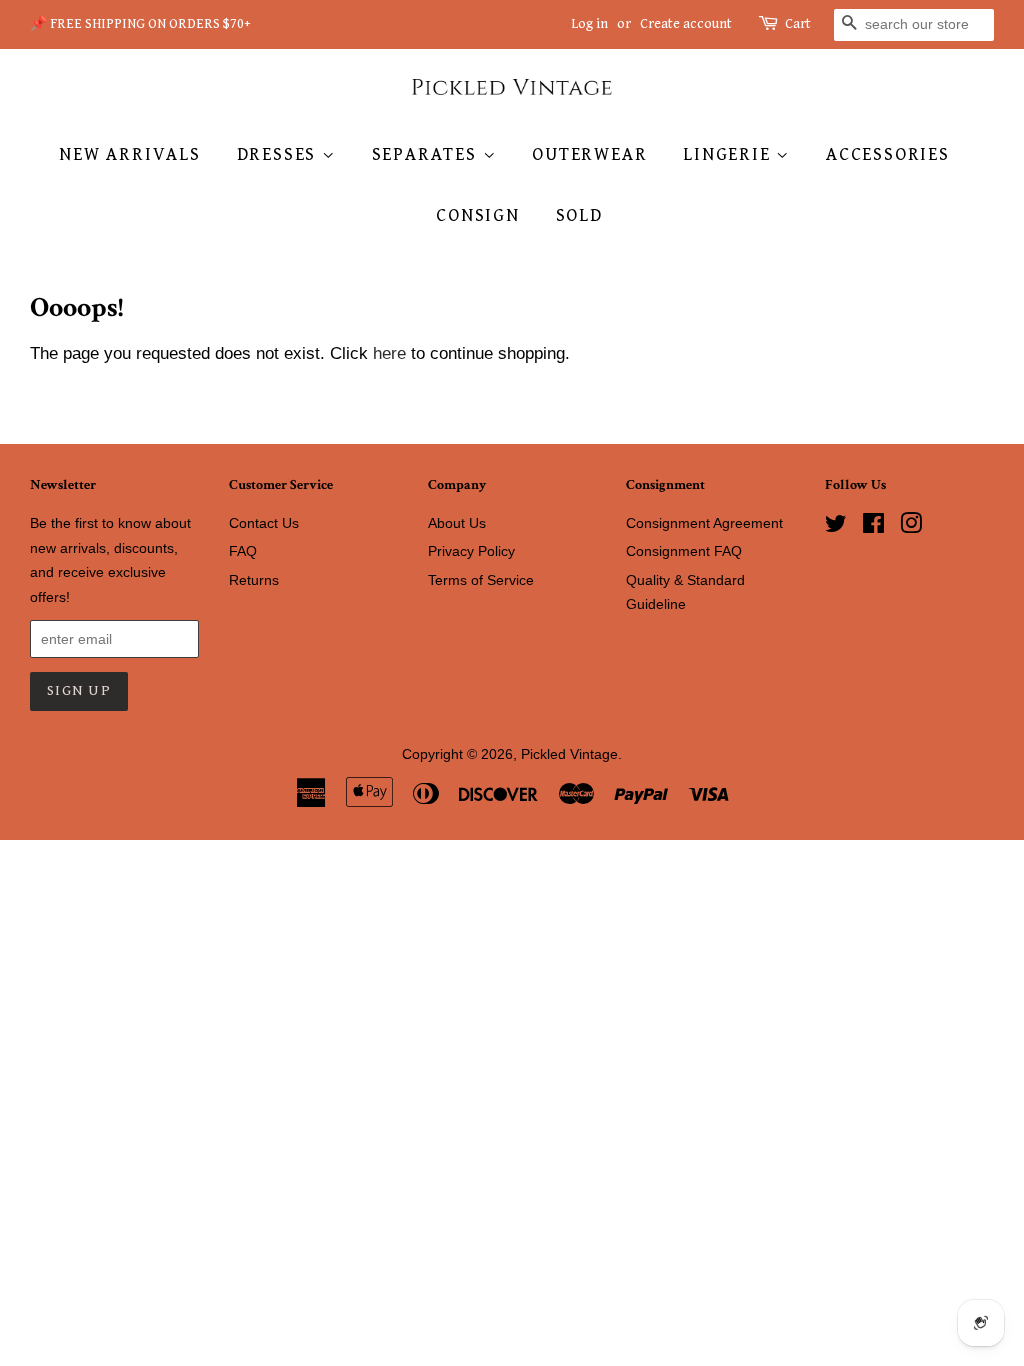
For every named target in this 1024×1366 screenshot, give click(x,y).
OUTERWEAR (589, 154)
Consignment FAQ (684, 551)
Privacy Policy (471, 551)
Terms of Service (481, 580)
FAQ (243, 551)
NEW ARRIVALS (130, 154)
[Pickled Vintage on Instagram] (911, 527)
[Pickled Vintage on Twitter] (836, 527)
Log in (589, 24)
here (389, 353)
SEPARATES (427, 154)
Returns (254, 580)
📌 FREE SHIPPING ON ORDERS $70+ (140, 24)
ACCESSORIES (888, 154)
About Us (457, 523)
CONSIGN (478, 215)
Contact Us (264, 523)
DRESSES (279, 154)
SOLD (579, 215)
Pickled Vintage (569, 754)
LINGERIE (729, 154)
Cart (798, 24)
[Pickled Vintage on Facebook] (873, 527)
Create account (686, 24)
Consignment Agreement (704, 523)
